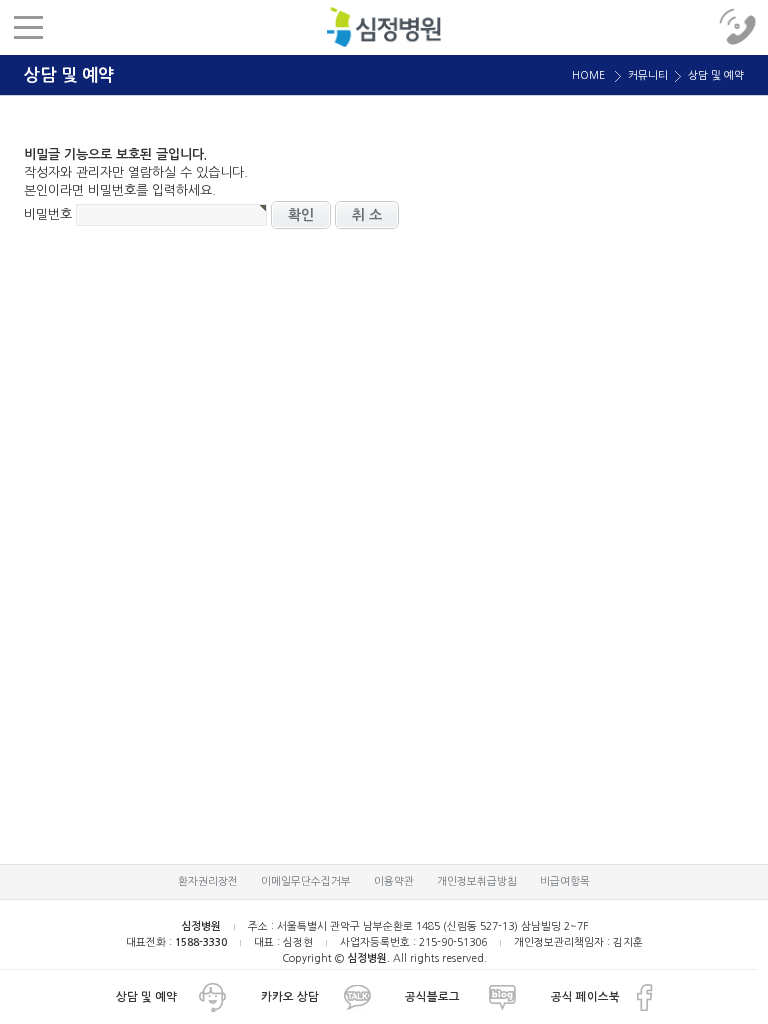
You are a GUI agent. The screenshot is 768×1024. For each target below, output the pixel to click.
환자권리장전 (208, 881)
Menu (27, 27)
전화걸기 (740, 27)
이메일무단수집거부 (306, 881)
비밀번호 (48, 213)
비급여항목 (565, 881)
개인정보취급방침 (477, 881)
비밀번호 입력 (384, 27)
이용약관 (394, 881)
